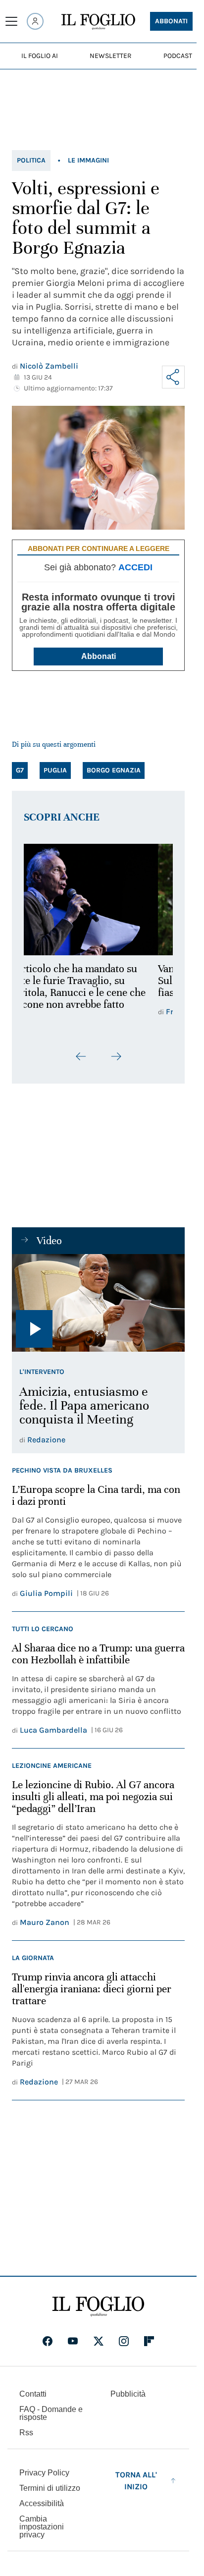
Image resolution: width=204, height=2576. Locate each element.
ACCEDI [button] (135, 567)
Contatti (33, 2394)
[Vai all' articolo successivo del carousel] (116, 1056)
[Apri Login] (35, 21)
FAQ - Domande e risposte (51, 2413)
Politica (31, 160)
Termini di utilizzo (50, 2488)
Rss (26, 2433)
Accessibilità (42, 2503)
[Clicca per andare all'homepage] (98, 2306)
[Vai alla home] (98, 22)
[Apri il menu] (11, 21)
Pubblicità (128, 2394)
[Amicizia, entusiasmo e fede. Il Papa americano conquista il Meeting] (98, 1303)
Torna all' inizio (136, 2481)
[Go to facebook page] (48, 2341)
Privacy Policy (44, 2473)
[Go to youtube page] (73, 2341)
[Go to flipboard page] (149, 2341)
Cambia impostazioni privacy (42, 2527)
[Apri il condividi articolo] (173, 377)
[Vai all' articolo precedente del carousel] (81, 1056)
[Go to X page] (99, 2341)
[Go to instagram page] (124, 2341)
